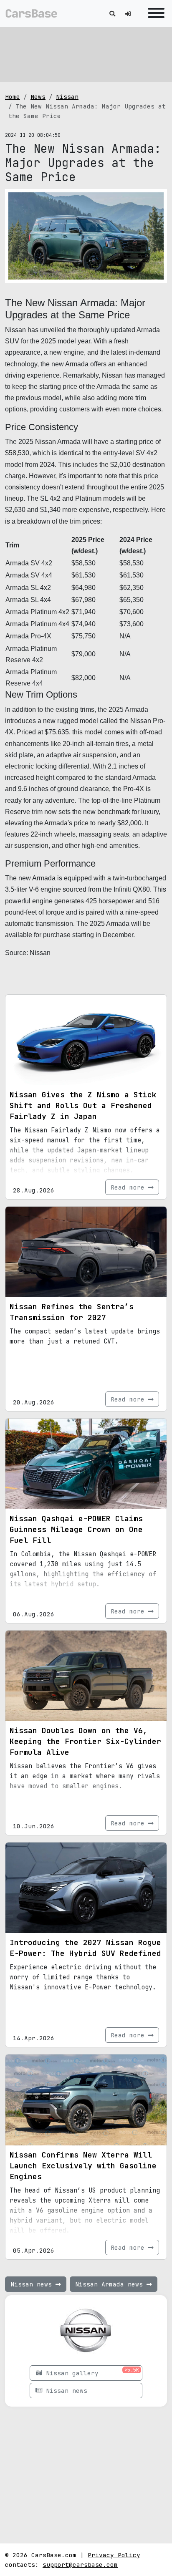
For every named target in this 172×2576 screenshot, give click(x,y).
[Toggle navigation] (154, 14)
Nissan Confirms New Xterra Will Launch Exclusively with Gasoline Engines (83, 2166)
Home (13, 97)
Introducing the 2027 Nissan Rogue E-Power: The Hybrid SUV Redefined (85, 1948)
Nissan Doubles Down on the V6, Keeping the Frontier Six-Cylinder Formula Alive (85, 1741)
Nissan (67, 97)
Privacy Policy (114, 2555)
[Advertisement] (86, 54)
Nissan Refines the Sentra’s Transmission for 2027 (72, 1312)
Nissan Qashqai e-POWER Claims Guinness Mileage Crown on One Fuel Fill (76, 1529)
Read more (129, 1187)
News (38, 97)
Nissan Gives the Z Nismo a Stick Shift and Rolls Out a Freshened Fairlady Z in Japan (83, 1105)
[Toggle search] (112, 14)
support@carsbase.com (80, 2565)
